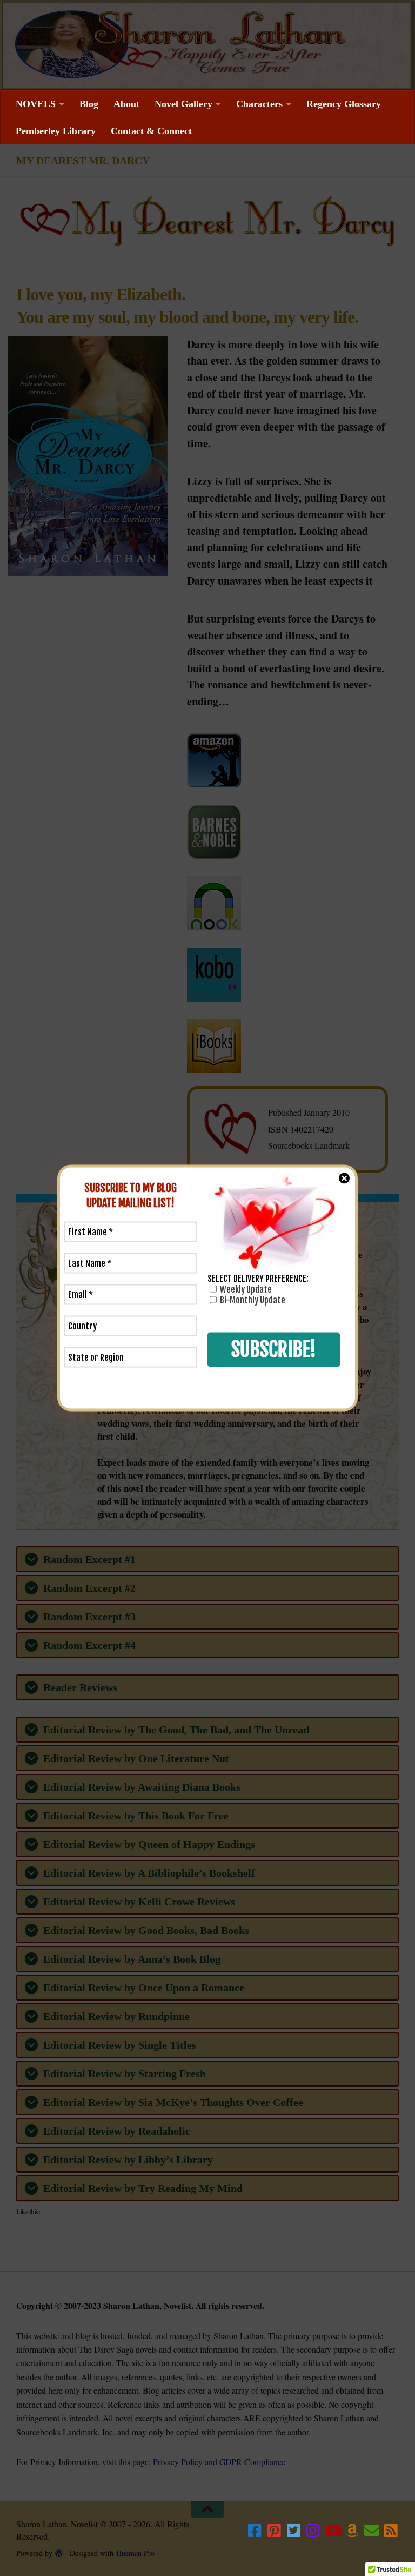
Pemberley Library (56, 131)
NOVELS (36, 104)
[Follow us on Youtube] (333, 2531)
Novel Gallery (183, 104)
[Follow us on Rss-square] (391, 2531)
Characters (259, 104)
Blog (89, 104)
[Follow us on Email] (372, 2531)
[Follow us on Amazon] (352, 2531)
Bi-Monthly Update (252, 1300)
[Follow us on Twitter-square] (294, 2531)
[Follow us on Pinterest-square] (275, 2531)
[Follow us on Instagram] (313, 2531)
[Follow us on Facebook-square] (255, 2531)
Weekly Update (245, 1289)
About (126, 104)
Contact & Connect (151, 131)
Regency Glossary (344, 104)
